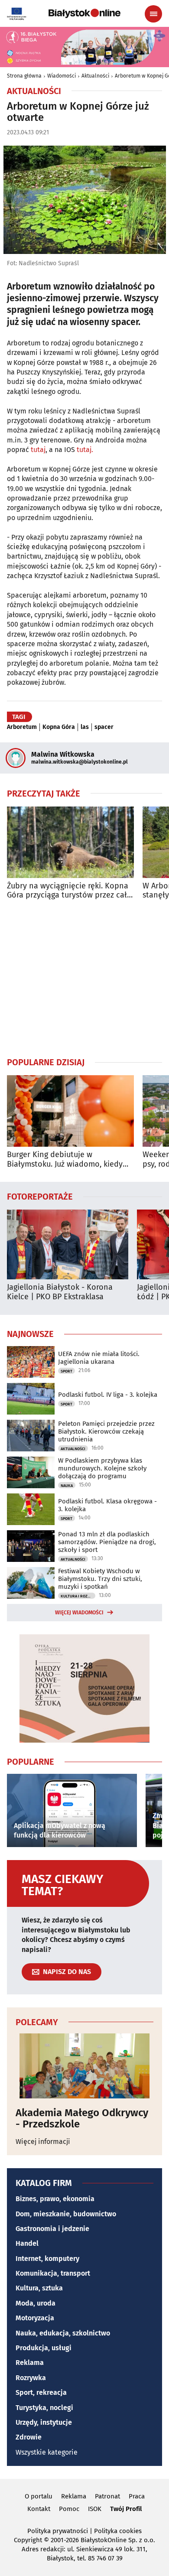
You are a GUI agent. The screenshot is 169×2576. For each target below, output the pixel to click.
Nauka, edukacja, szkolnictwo (63, 2333)
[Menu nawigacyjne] (153, 14)
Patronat (107, 2496)
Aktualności (95, 76)
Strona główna (24, 76)
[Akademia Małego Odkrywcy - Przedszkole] (84, 2066)
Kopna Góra (59, 727)
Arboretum (22, 727)
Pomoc (69, 2509)
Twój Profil (126, 2509)
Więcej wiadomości (79, 1613)
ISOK (95, 2509)
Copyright (28, 2540)
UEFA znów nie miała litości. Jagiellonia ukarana (99, 1358)
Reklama (30, 2363)
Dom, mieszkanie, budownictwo (66, 2214)
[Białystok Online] (84, 13)
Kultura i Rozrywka (78, 1596)
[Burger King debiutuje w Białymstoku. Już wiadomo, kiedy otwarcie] (70, 1111)
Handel (27, 2243)
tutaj (38, 450)
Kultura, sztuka (39, 2288)
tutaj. (85, 450)
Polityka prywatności (58, 2531)
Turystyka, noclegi (44, 2408)
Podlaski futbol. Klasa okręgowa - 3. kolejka (107, 1505)
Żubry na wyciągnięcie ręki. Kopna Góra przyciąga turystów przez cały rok (69, 891)
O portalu (39, 2496)
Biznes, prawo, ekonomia (55, 2199)
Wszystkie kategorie (47, 2452)
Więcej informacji (43, 2142)
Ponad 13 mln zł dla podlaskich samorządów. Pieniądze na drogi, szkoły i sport (107, 1542)
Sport (67, 1371)
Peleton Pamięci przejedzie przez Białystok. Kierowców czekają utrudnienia (106, 1431)
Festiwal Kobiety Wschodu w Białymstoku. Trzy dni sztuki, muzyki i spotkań (100, 1579)
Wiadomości (62, 76)
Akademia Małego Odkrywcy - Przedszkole (82, 2119)
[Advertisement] (84, 978)
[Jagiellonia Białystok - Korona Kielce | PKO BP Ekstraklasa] (68, 1244)
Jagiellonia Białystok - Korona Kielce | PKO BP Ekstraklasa (60, 1292)
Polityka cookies (118, 2531)
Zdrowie (29, 2437)
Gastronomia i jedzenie (52, 2229)
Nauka (67, 1486)
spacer (104, 727)
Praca (137, 2496)
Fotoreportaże (40, 1196)
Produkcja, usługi (44, 2348)
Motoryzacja (35, 2318)
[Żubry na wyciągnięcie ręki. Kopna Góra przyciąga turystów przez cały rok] (70, 842)
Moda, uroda (36, 2303)
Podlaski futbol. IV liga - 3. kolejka (108, 1395)
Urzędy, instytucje (44, 2422)
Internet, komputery (47, 2259)
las (85, 727)
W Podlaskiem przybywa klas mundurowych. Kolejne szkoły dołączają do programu (102, 1468)
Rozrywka (31, 2378)
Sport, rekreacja (41, 2392)
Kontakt (39, 2509)
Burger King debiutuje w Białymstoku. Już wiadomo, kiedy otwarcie (65, 1160)
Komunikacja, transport (53, 2273)
